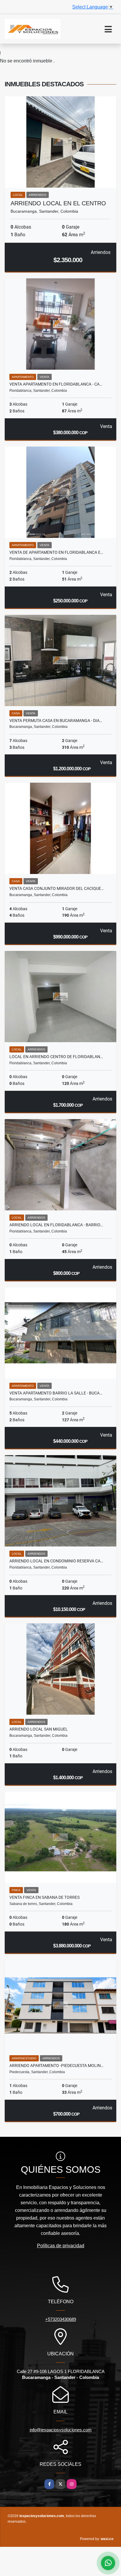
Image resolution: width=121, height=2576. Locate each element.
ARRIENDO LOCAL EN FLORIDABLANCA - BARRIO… (56, 1225)
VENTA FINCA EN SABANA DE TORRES (44, 1897)
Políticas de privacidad (61, 2246)
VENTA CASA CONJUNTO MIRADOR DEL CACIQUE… (57, 888)
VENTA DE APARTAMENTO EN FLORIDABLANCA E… (56, 552)
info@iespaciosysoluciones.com (61, 2430)
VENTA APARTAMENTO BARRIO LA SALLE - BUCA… (56, 1393)
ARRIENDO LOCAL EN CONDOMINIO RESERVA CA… (56, 1561)
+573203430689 (61, 2319)
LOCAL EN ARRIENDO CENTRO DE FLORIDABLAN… (56, 1057)
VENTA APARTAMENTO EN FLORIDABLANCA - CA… (56, 384)
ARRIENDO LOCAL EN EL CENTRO (58, 203)
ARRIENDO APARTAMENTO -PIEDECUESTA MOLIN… (56, 2066)
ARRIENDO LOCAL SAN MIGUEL (39, 1729)
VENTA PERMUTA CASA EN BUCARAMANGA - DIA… (56, 721)
